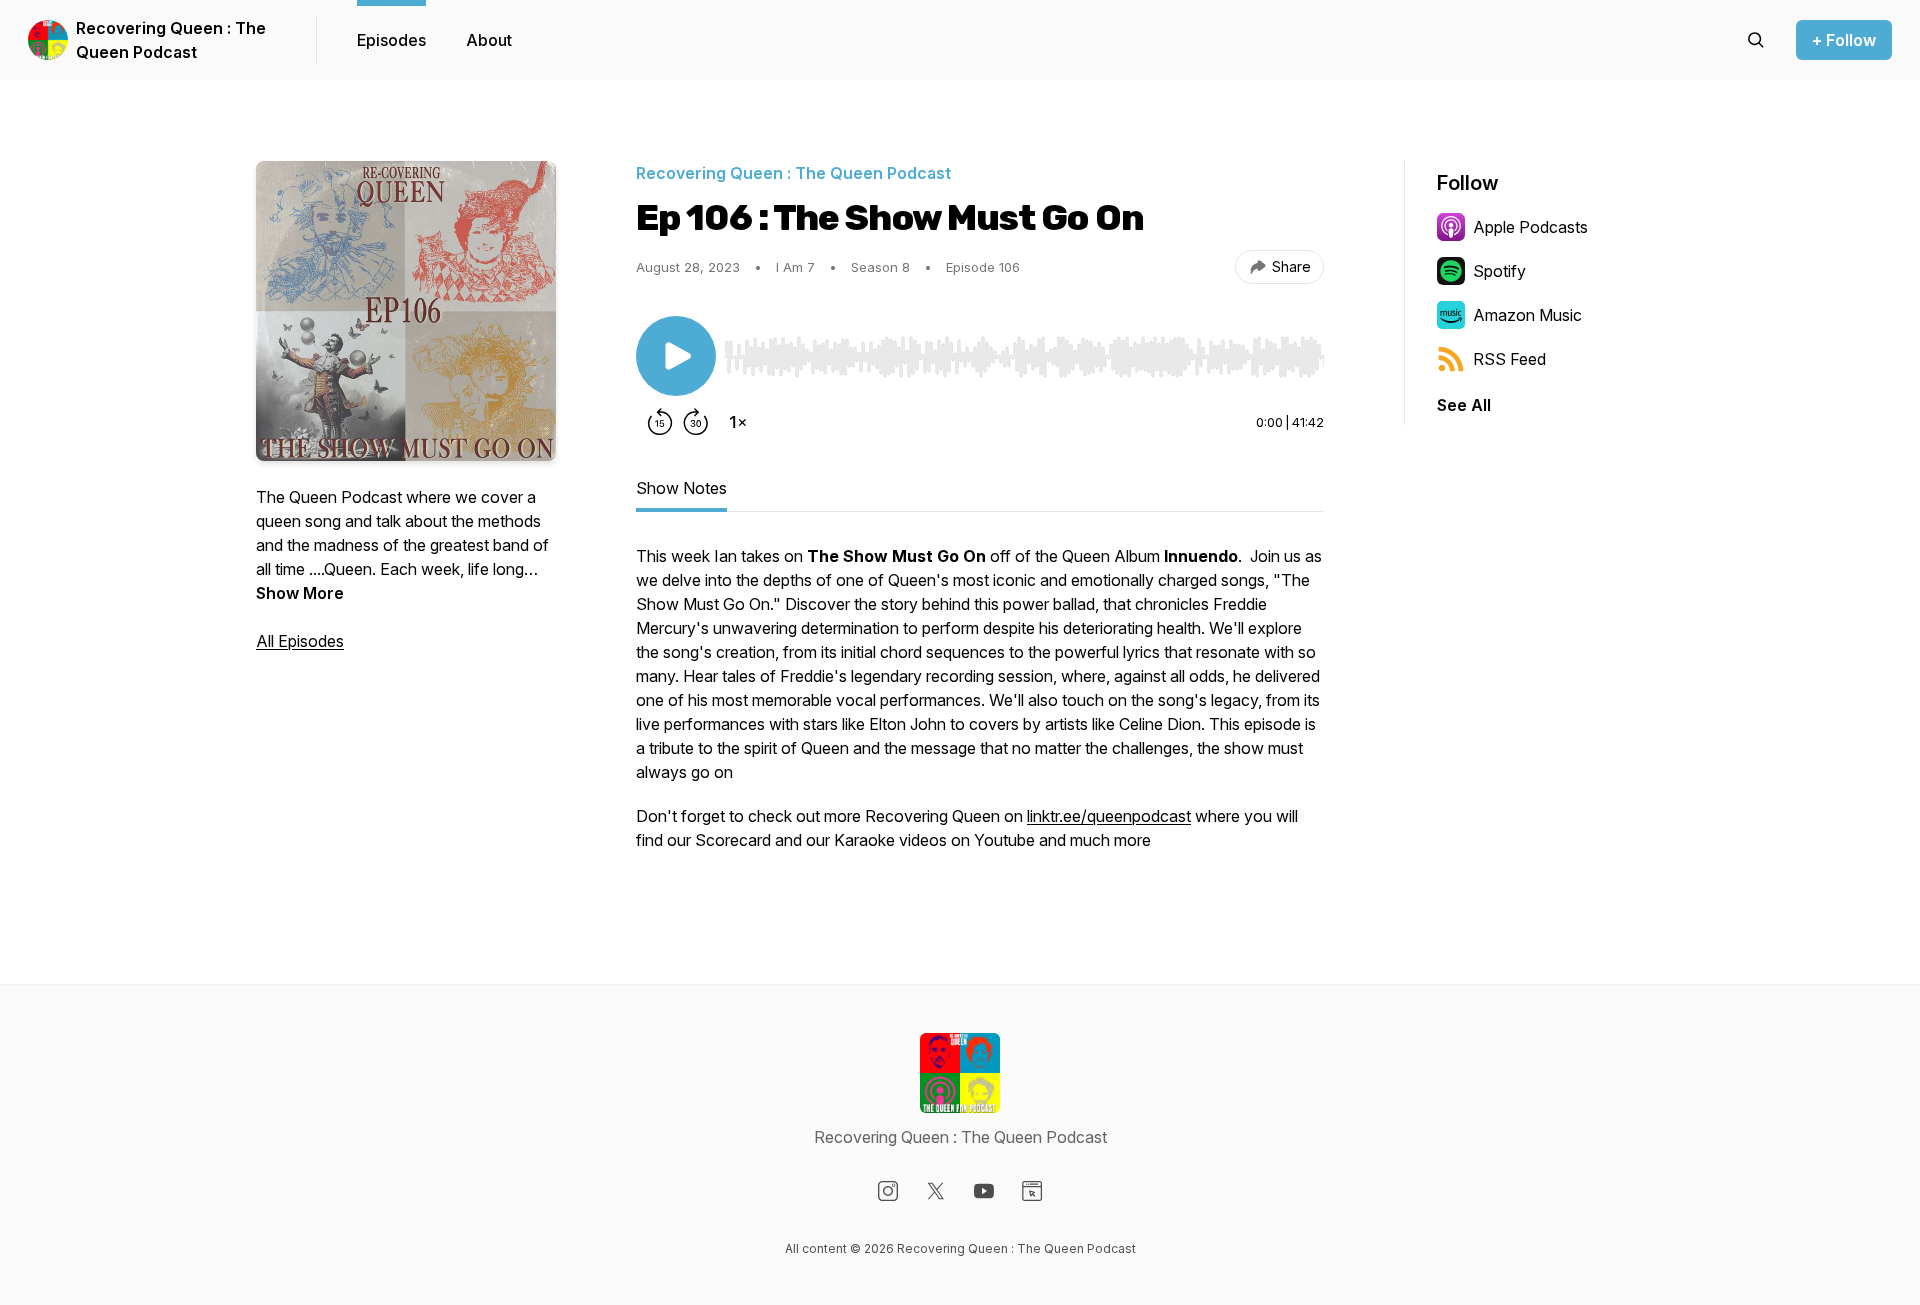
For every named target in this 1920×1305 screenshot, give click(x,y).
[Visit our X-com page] (936, 1191)
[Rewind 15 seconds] (660, 422)
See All (1464, 405)
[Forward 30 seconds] (696, 422)
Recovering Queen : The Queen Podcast (171, 40)
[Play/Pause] (676, 356)
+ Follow (1844, 40)
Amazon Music (1527, 315)
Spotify (1499, 271)
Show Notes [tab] (681, 488)
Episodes (391, 40)
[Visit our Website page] (1032, 1191)
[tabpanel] (980, 708)
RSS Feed (1509, 359)
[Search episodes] (1756, 40)
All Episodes (300, 641)
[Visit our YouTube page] (984, 1191)
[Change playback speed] (738, 422)
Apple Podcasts (1530, 227)
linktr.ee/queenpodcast (1109, 816)
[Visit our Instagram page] (888, 1191)
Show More (300, 593)
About (489, 40)
